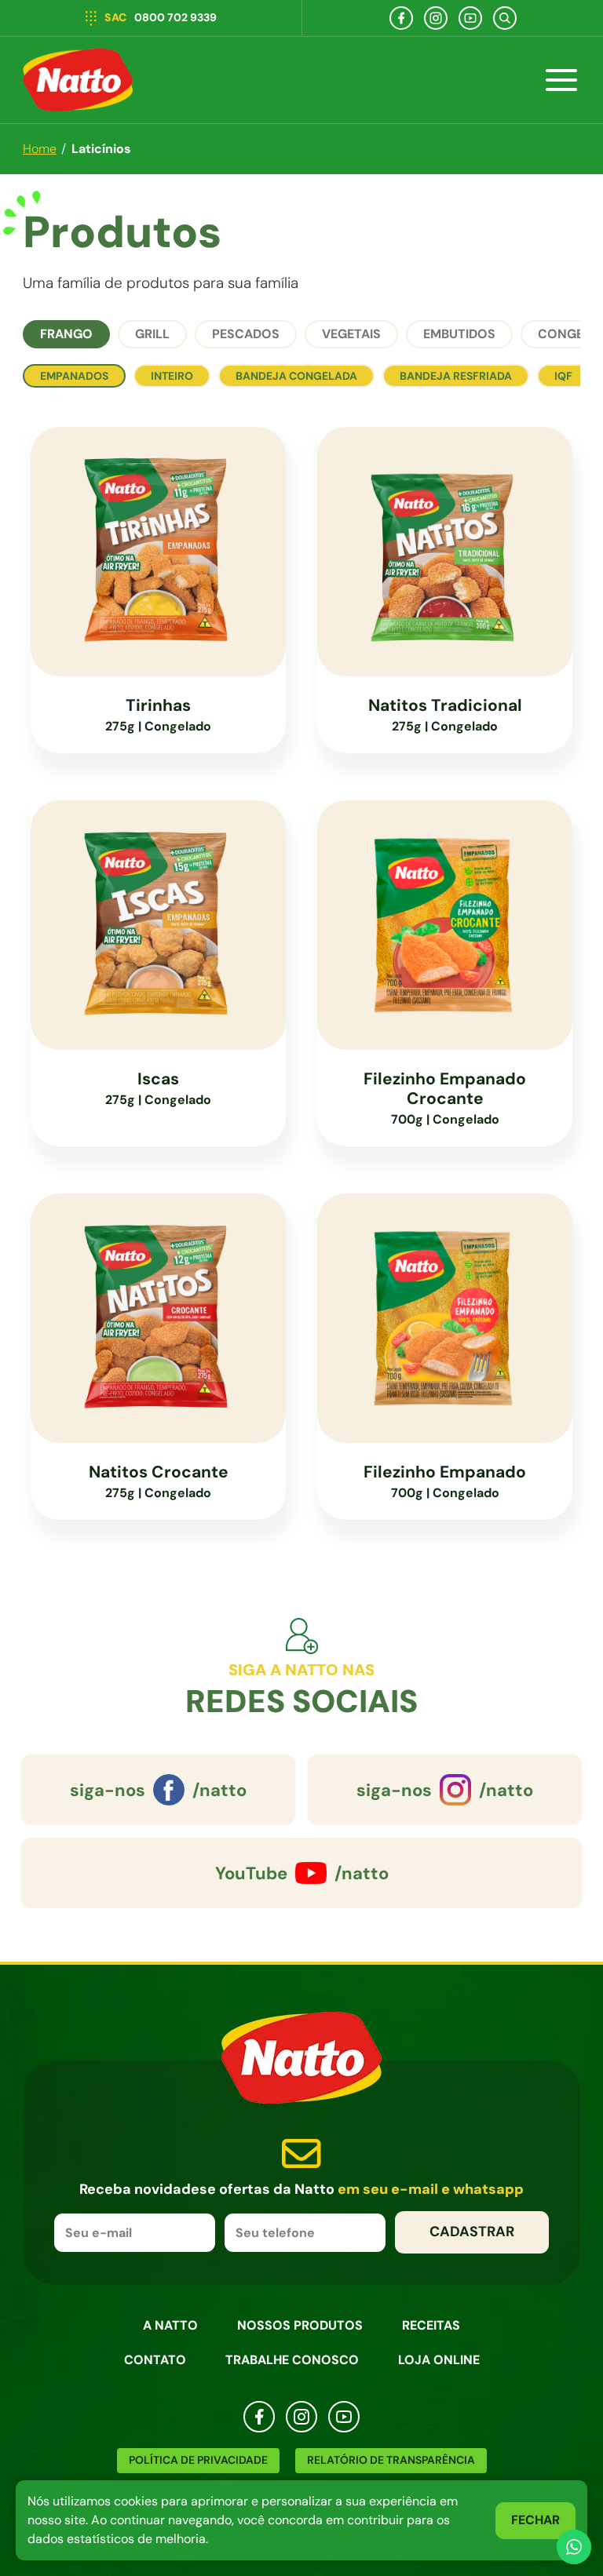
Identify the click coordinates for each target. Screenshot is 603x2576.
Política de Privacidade (198, 2460)
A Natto (170, 2325)
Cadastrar (472, 2232)
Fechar (535, 2520)
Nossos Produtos (300, 2325)
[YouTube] (470, 18)
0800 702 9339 (161, 17)
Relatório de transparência (391, 2460)
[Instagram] (436, 18)
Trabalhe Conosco (292, 2360)
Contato (155, 2360)
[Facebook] (401, 18)
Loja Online (439, 2360)
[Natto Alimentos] (78, 80)
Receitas (431, 2325)
